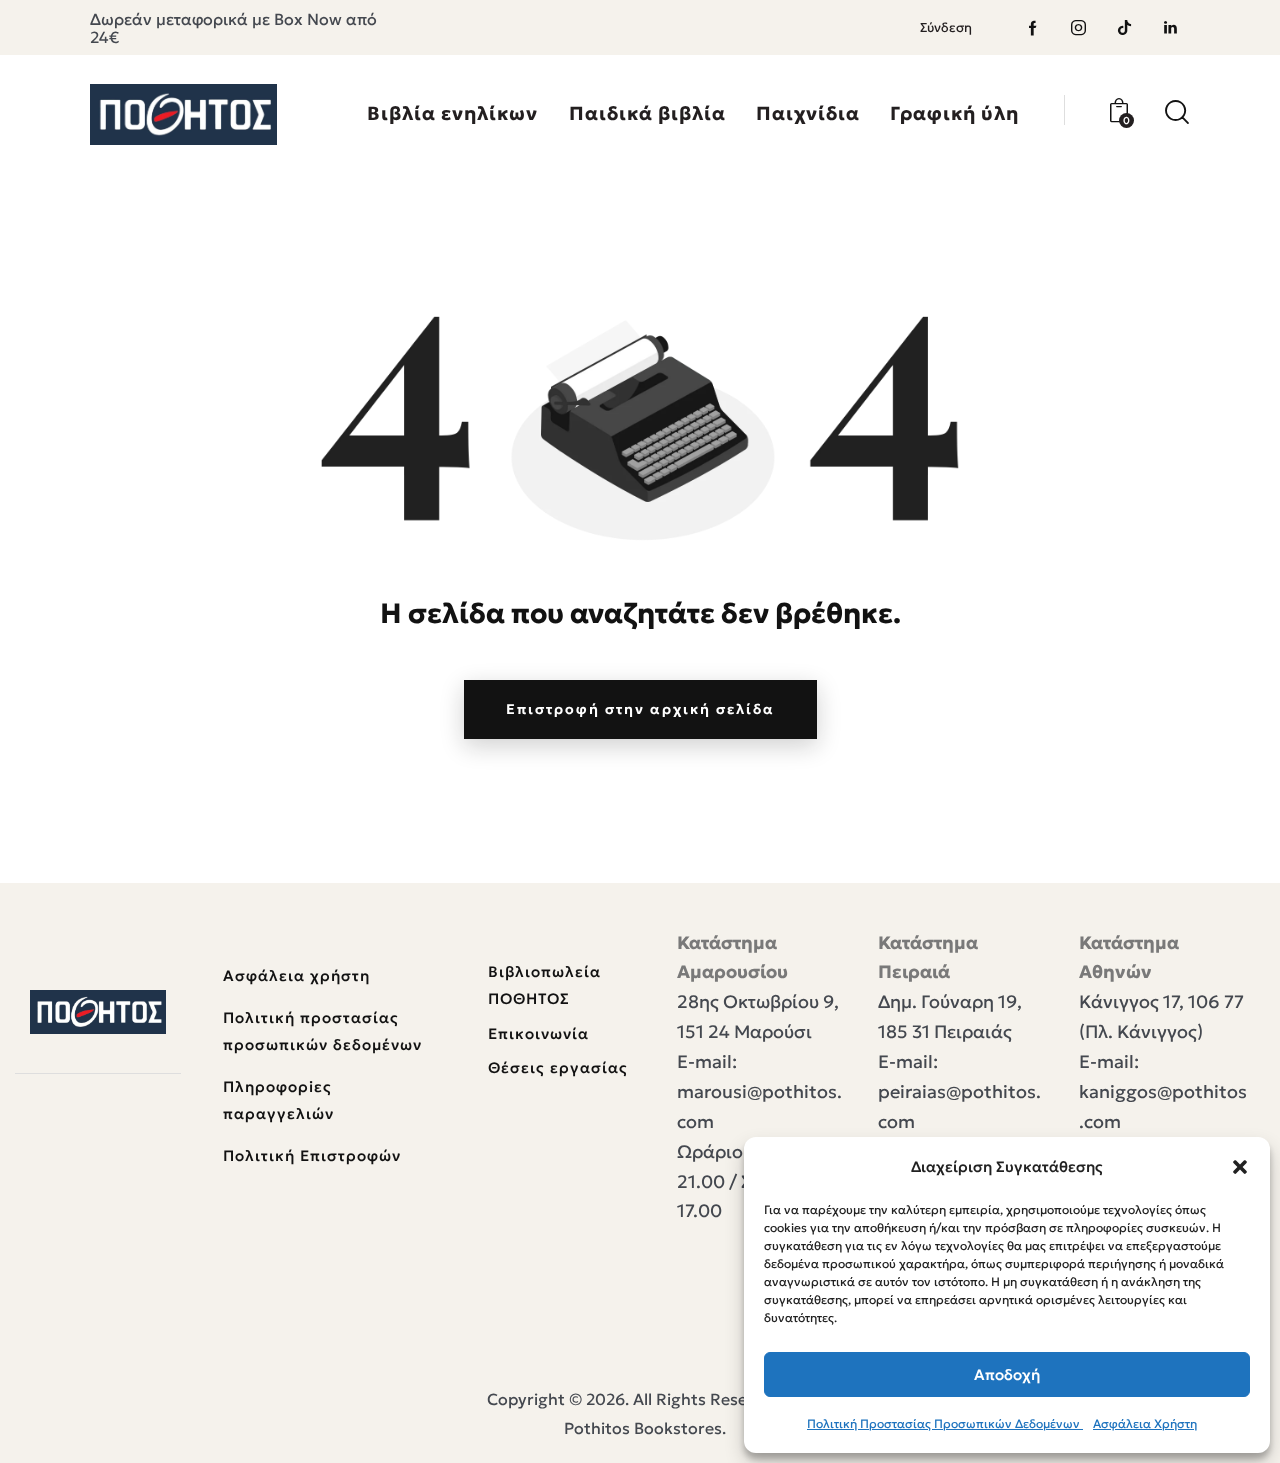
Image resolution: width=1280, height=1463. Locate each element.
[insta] (1079, 28)
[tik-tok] (1125, 28)
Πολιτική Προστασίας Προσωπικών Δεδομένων (945, 1423)
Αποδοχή (1007, 1374)
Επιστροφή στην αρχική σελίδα (640, 709)
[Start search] (1177, 112)
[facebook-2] (1033, 28)
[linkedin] (1171, 28)
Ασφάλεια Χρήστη (1145, 1423)
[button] (1240, 1167)
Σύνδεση (946, 27)
